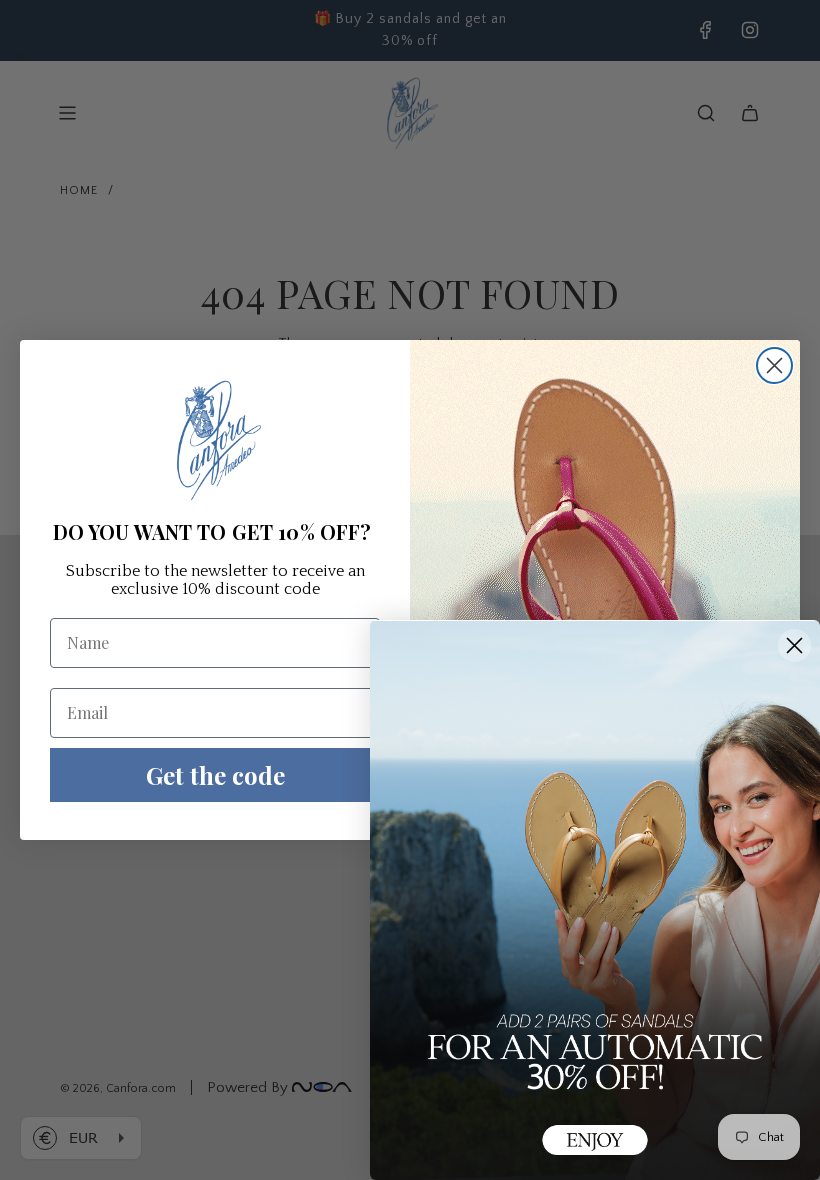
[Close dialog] (774, 365)
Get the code (215, 775)
